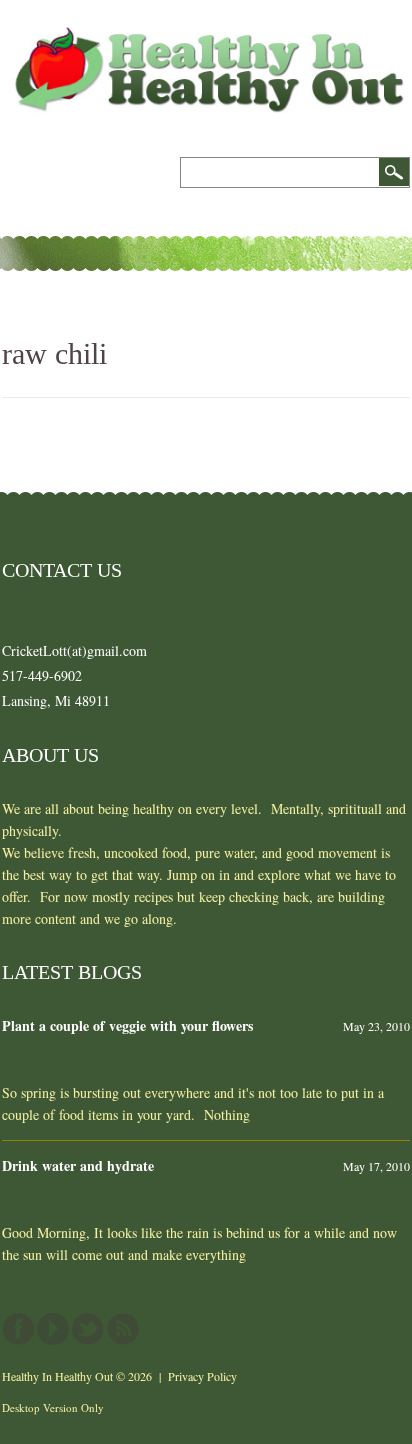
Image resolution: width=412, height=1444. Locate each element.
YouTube (53, 1329)
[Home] (206, 37)
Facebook (18, 1329)
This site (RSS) (123, 1329)
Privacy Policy (202, 1376)
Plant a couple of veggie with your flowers (127, 1025)
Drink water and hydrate (78, 1165)
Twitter (88, 1329)
